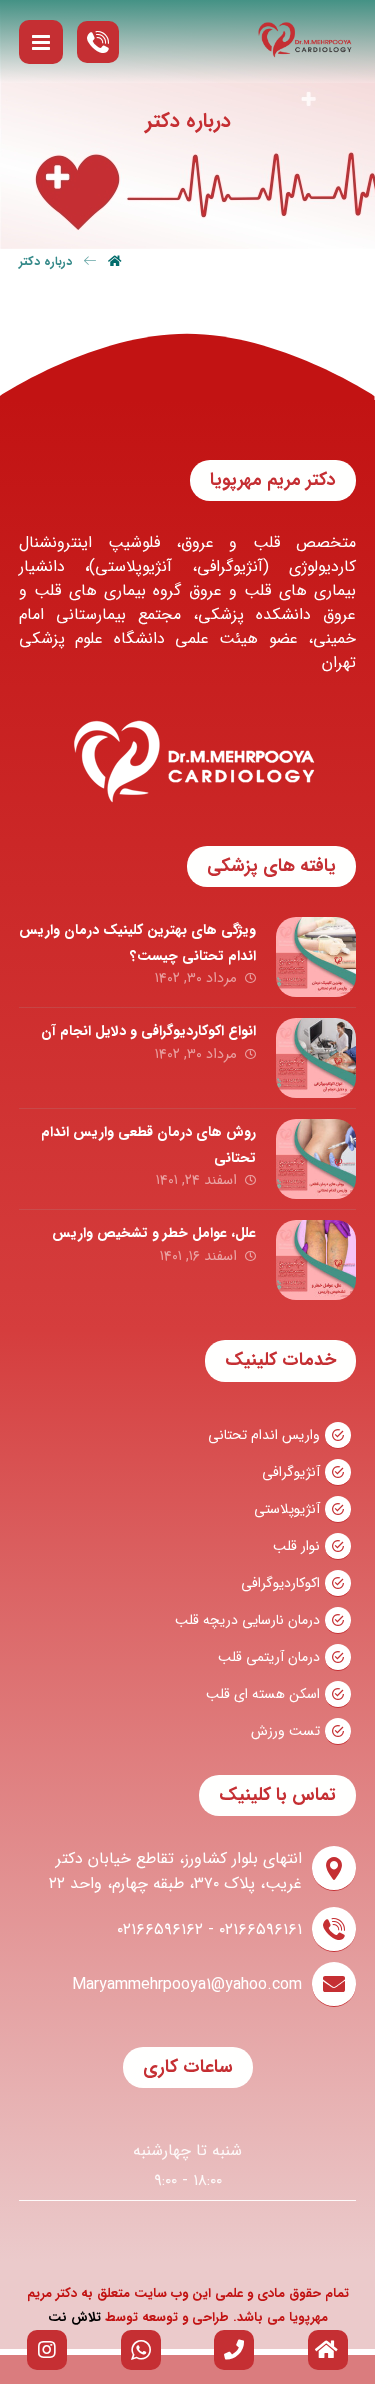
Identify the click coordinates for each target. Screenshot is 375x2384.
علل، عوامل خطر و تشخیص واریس (154, 1233)
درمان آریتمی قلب (269, 1657)
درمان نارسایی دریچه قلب (247, 1620)
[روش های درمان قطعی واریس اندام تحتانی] (316, 1159)
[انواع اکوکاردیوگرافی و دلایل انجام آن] (316, 1058)
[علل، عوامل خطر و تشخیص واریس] (316, 1260)
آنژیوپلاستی (287, 1509)
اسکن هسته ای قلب (263, 1694)
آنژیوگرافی (291, 1472)
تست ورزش (285, 1731)
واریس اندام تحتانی (264, 1435)
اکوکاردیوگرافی (280, 1583)
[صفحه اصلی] (115, 211)
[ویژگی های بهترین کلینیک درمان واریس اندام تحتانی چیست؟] (316, 957)
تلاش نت (74, 2317)
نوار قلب (296, 1546)
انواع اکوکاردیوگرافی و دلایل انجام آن (148, 1031)
